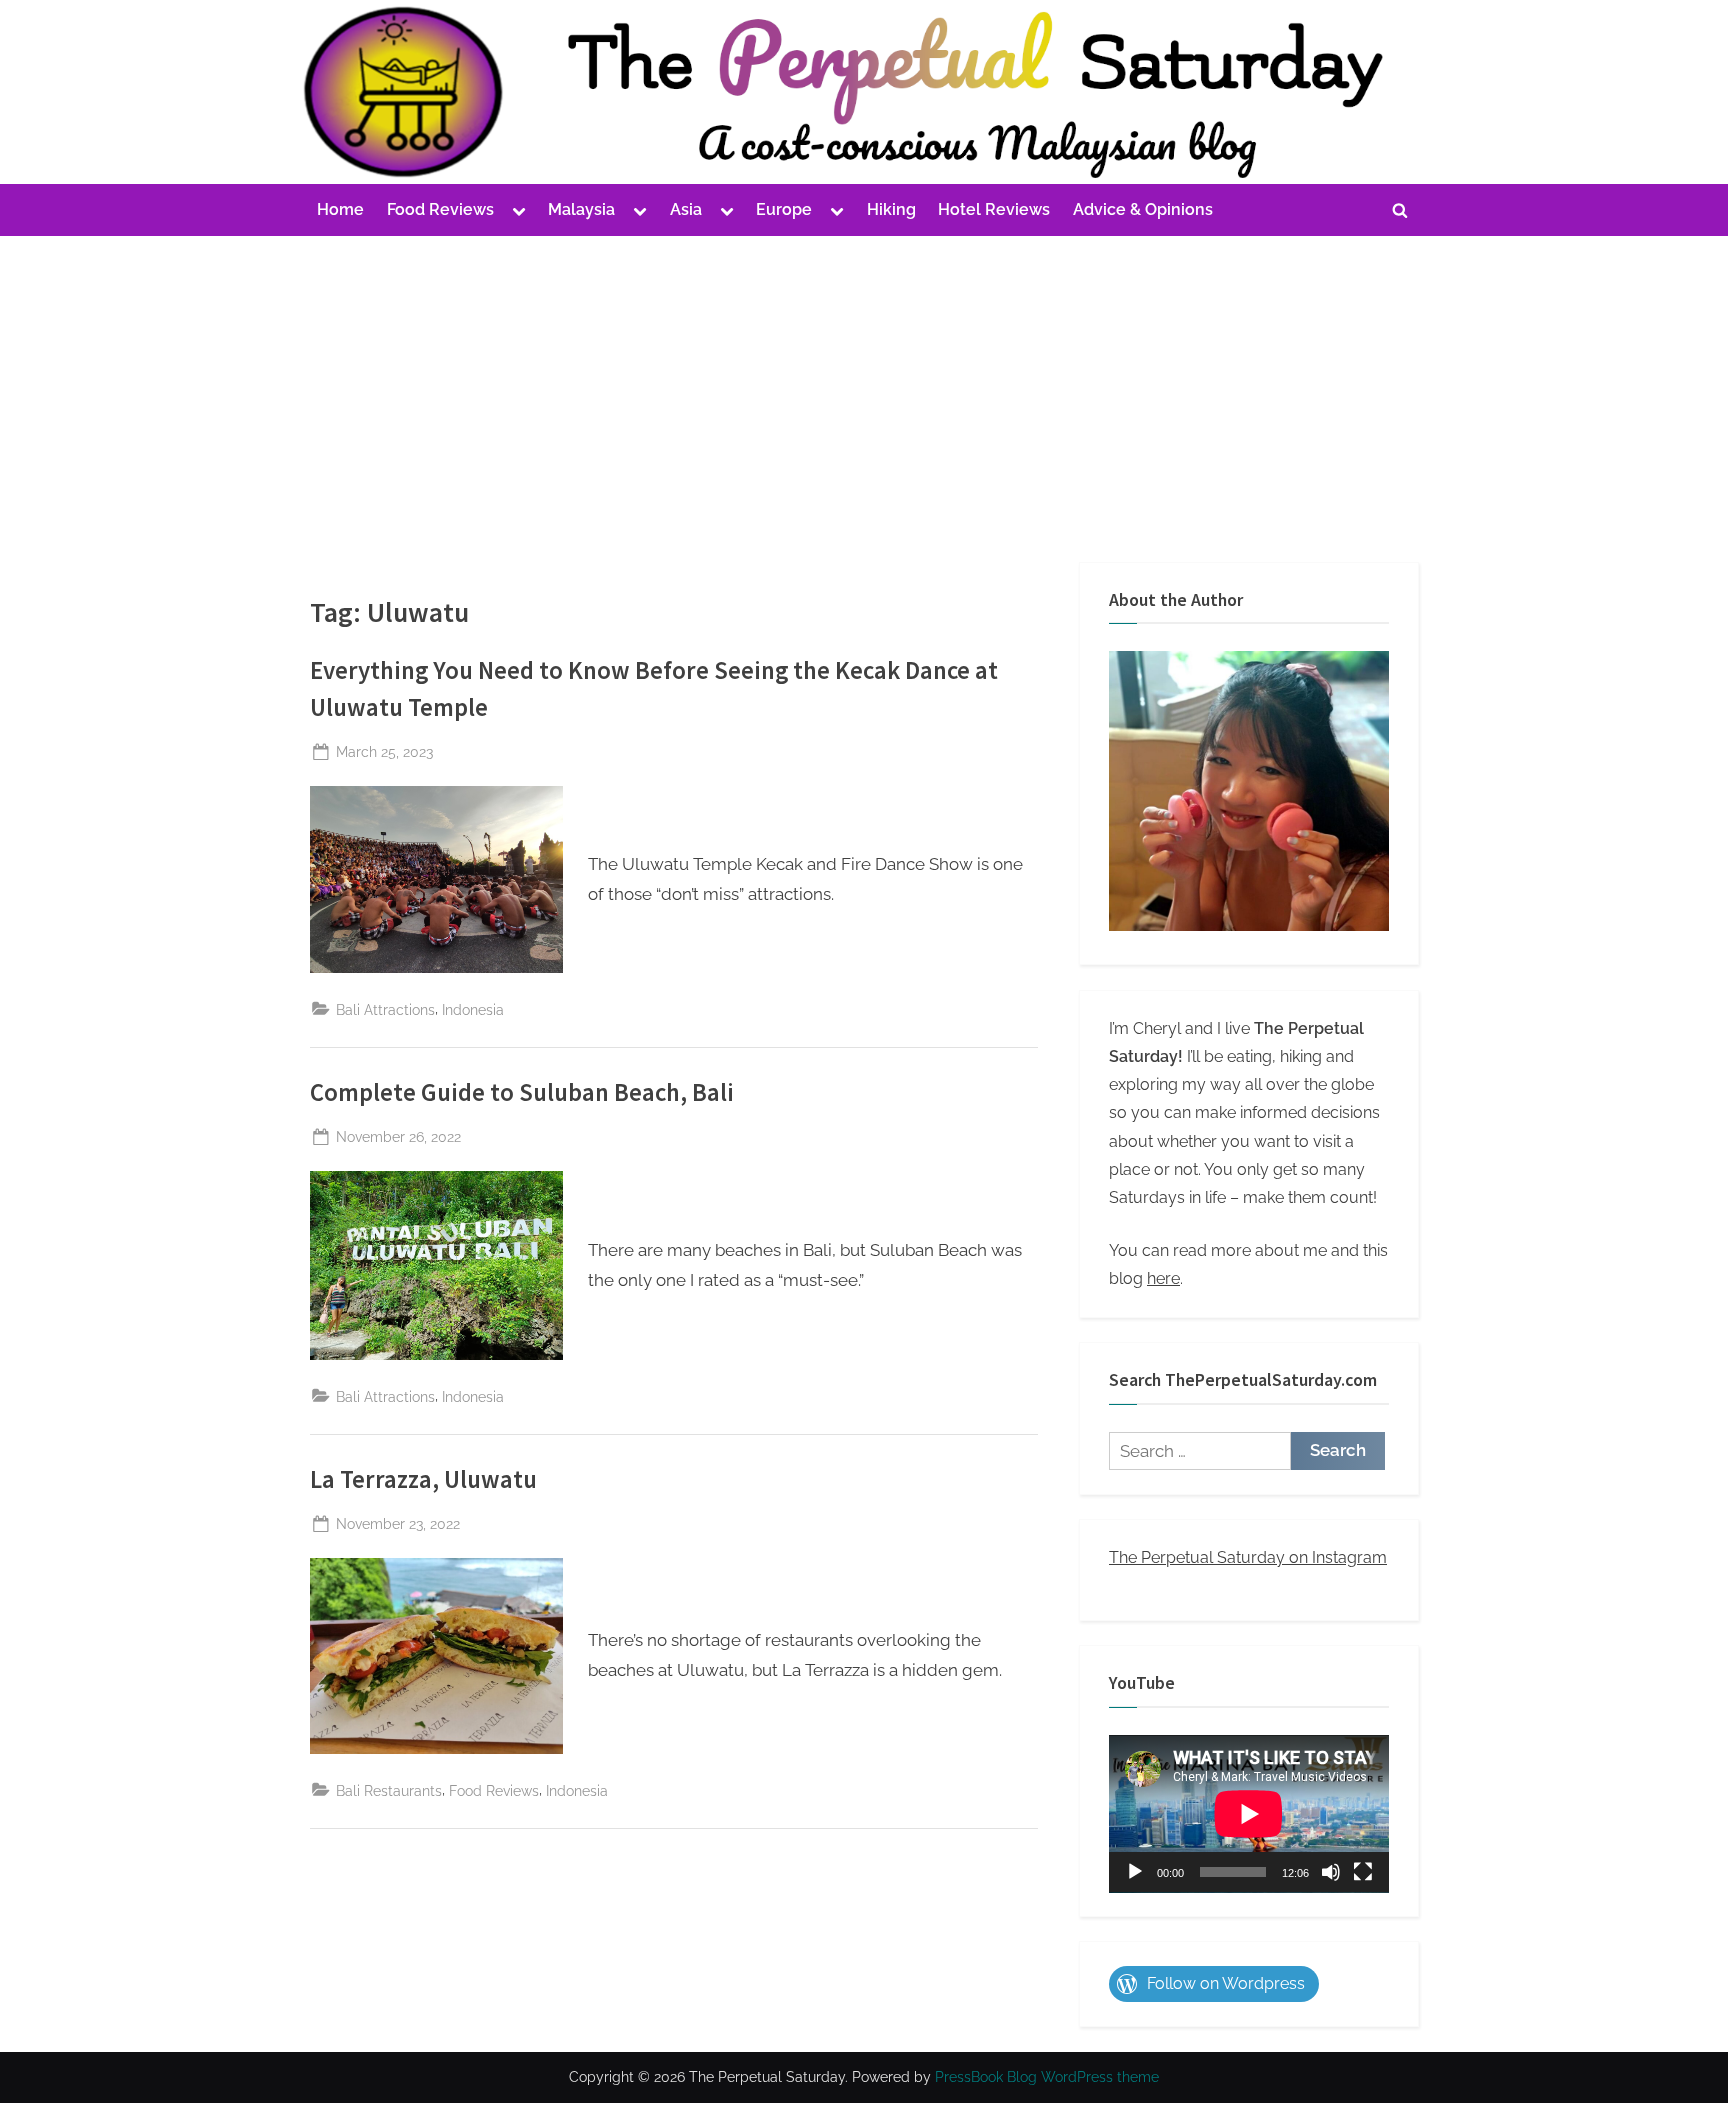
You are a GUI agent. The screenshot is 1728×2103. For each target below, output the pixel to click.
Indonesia (473, 1009)
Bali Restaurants (389, 1790)
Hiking (891, 209)
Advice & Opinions (1143, 209)
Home (340, 209)
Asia (686, 209)
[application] (1249, 1814)
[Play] (1135, 1872)
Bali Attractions (385, 1009)
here (1163, 1278)
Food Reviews (440, 209)
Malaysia (581, 209)
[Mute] (1331, 1872)
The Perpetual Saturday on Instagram (1248, 1557)
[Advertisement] (864, 386)
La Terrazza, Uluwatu (423, 1479)
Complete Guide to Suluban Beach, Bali (522, 1092)
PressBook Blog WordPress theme (1047, 2077)
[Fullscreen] (1363, 1872)
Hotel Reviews (994, 209)
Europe (784, 209)
